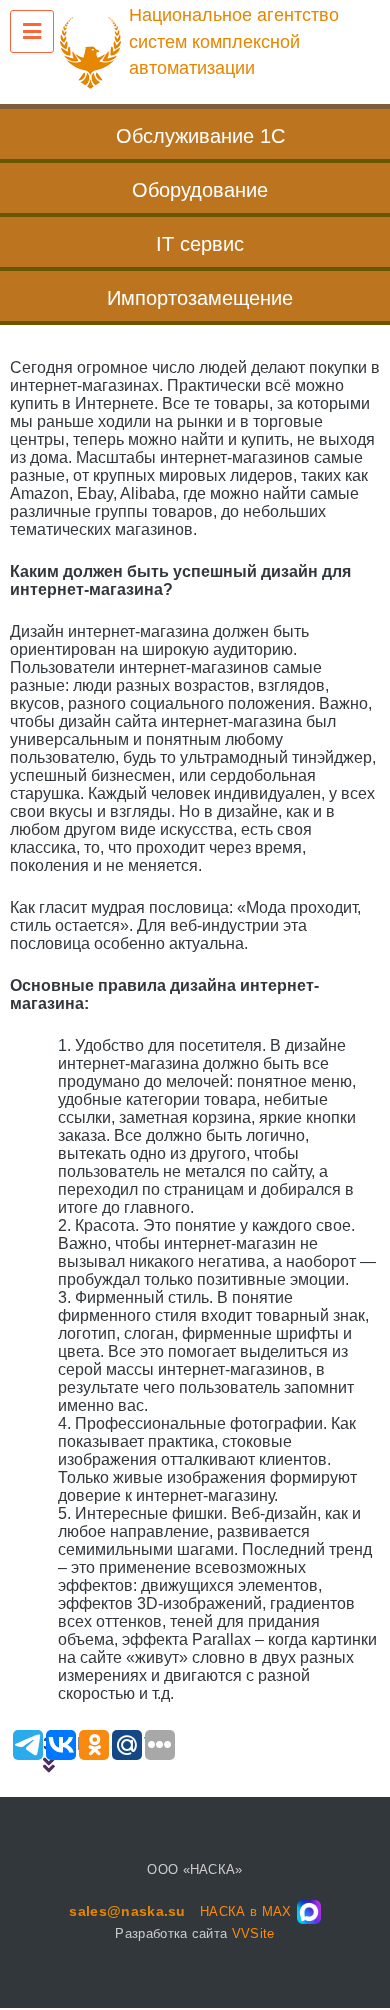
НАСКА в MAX (246, 1911)
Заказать (110, 1743)
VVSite (253, 1933)
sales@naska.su (127, 1911)
